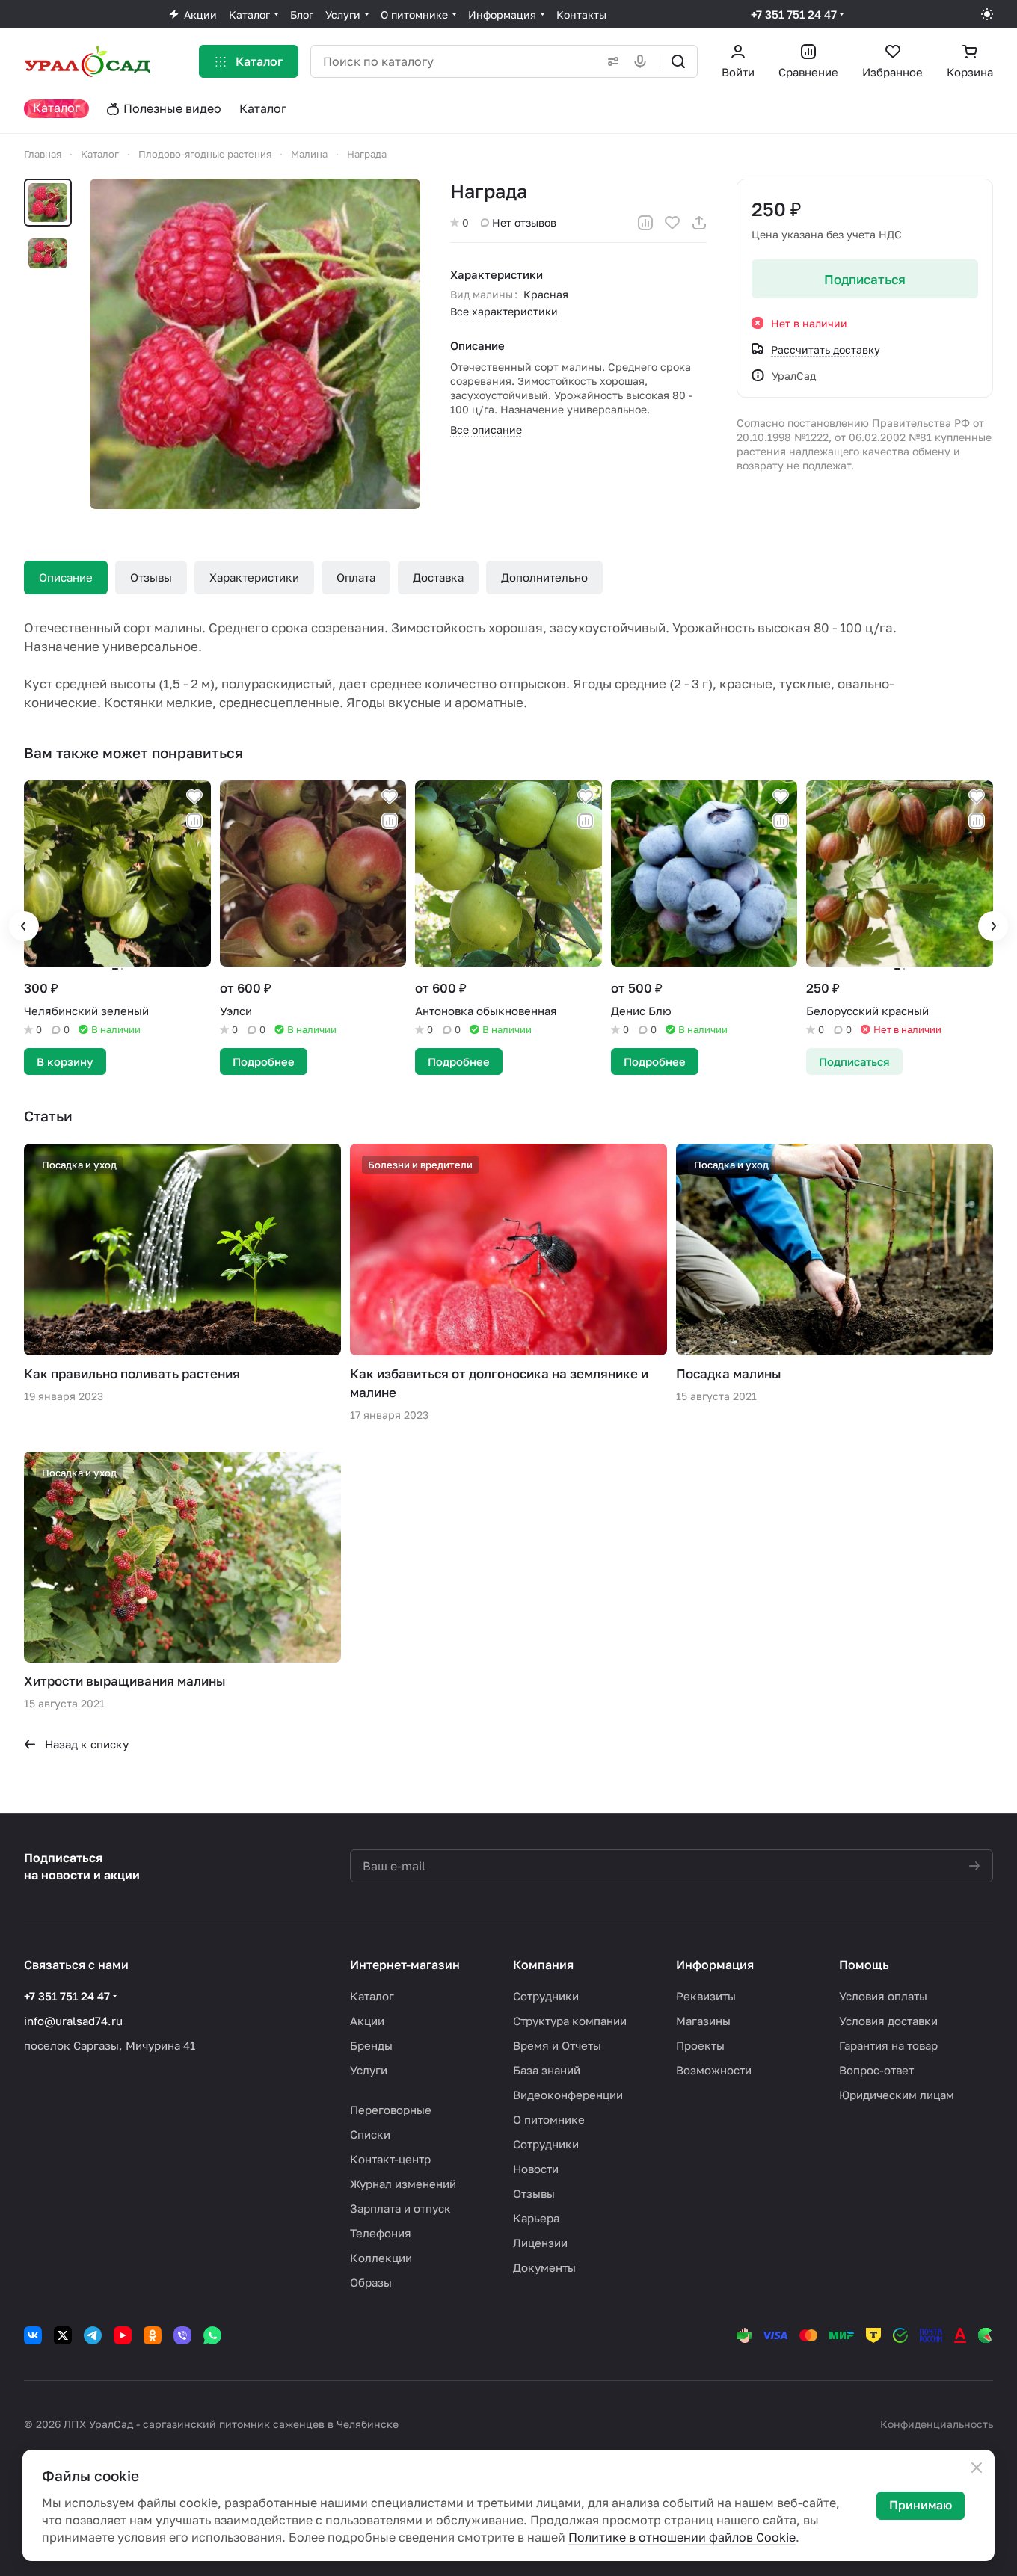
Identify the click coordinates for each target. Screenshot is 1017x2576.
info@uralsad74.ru (73, 2021)
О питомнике (549, 2119)
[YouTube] (123, 2335)
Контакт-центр (390, 2159)
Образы (371, 2282)
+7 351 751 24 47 (794, 14)
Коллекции (381, 2258)
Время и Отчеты (557, 2045)
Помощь (864, 1965)
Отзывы (151, 577)
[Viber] (182, 2335)
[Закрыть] (977, 2468)
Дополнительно (544, 577)
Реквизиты (706, 1996)
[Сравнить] (645, 223)
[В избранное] (672, 223)
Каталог (372, 1996)
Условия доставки (888, 2021)
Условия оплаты (883, 1996)
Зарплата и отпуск (400, 2208)
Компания (543, 1965)
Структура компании (570, 2021)
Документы (544, 2267)
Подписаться (865, 279)
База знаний (547, 2070)
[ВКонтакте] (33, 2335)
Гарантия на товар (888, 2045)
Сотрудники (546, 1996)
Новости (536, 2169)
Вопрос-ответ (876, 2070)
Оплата (356, 577)
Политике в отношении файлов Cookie (682, 2537)
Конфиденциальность (937, 2424)
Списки (370, 2134)
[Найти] (678, 61)
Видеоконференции (568, 2095)
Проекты (700, 2045)
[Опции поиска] (610, 61)
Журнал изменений (403, 2184)
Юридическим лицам (897, 2095)
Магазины (703, 2021)
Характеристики (254, 577)
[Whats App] (212, 2335)
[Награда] (255, 344)
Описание (66, 577)
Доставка (438, 577)
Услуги (369, 2070)
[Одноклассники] (153, 2335)
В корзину (65, 1061)
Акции (367, 2021)
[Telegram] (93, 2335)
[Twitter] (63, 2335)
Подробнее (264, 1061)
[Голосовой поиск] (643, 61)
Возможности (714, 2070)
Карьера (536, 2218)
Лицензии (540, 2243)
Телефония (381, 2233)
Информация (715, 1965)
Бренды (371, 2045)
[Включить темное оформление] (987, 14)
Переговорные (391, 2110)
